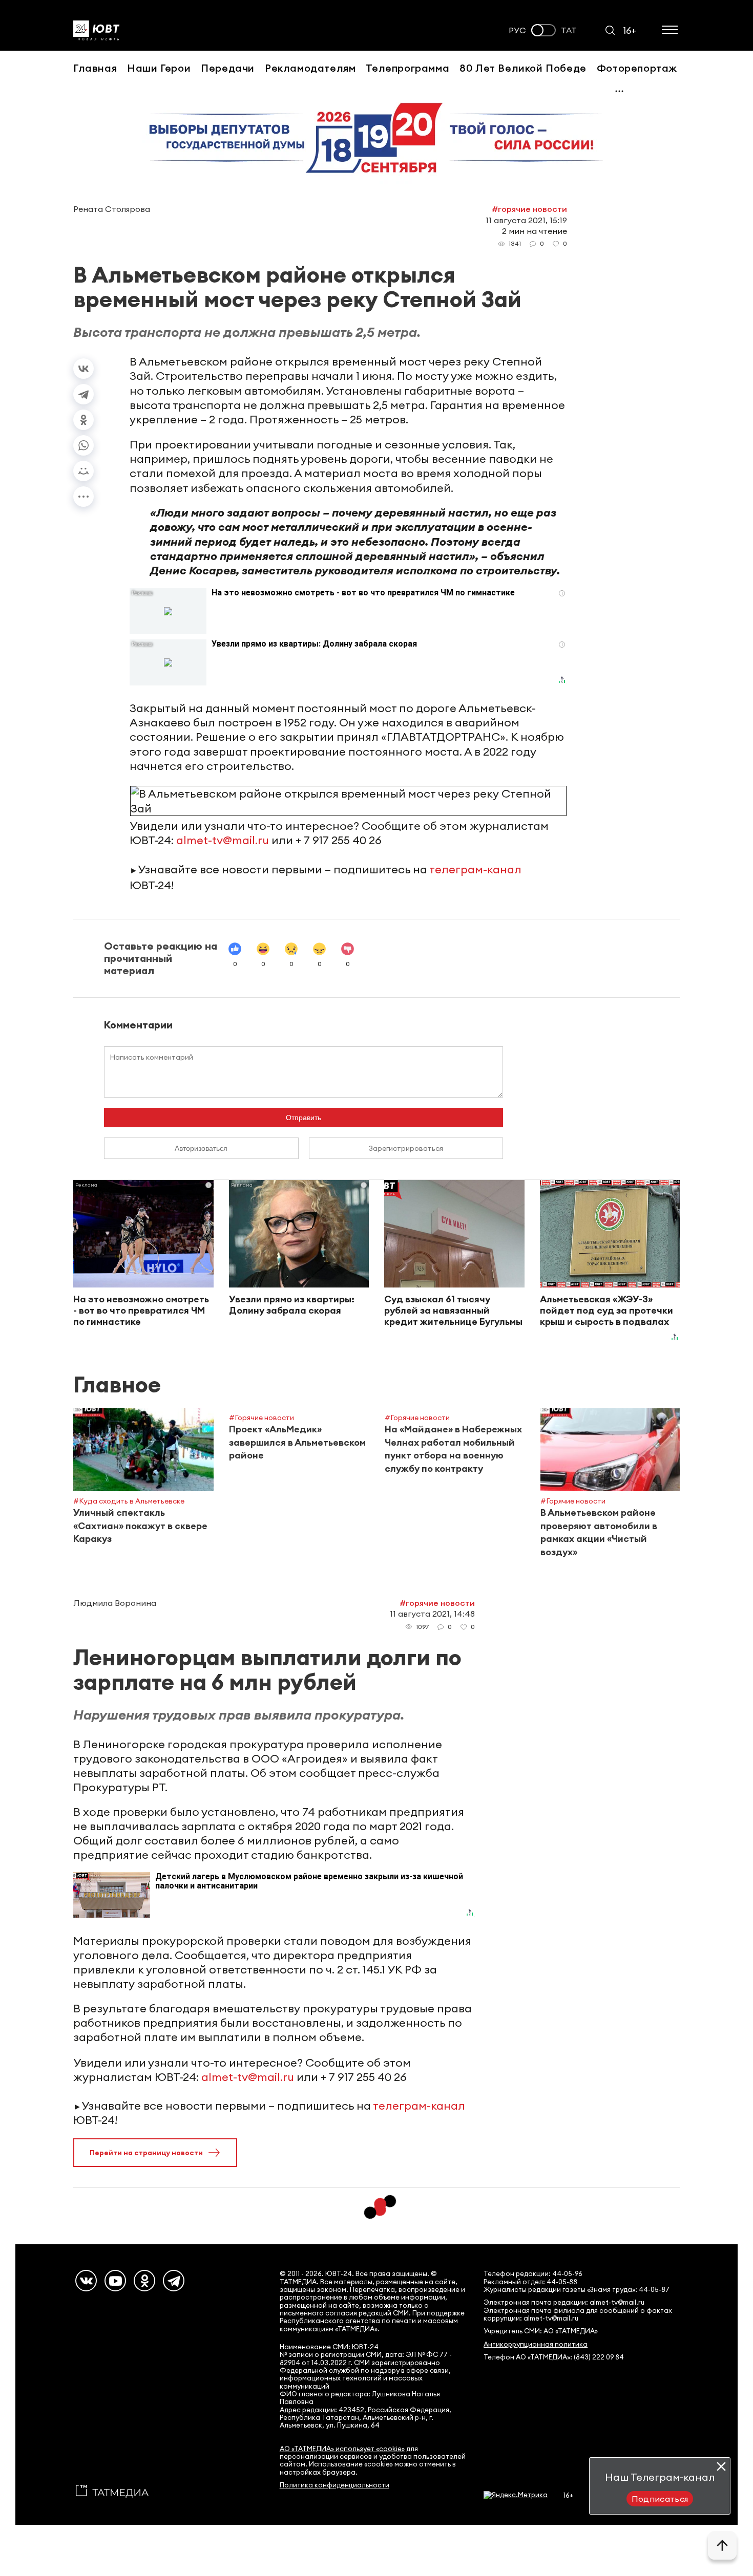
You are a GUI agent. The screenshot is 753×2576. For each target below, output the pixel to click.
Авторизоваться (201, 1148)
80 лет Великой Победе (523, 68)
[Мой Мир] (83, 471)
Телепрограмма (407, 68)
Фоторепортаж (637, 68)
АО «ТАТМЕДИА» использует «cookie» (342, 2449)
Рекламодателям (310, 68)
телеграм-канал (475, 869)
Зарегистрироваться (406, 1148)
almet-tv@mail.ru (223, 840)
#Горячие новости (529, 209)
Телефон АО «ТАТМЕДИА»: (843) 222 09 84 (554, 2357)
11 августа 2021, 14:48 (432, 1614)
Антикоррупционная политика (536, 2344)
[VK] (86, 2281)
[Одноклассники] (83, 420)
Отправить (304, 1118)
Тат (569, 30)
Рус (517, 30)
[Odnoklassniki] (144, 2281)
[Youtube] (115, 2281)
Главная (95, 68)
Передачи (228, 68)
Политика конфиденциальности (334, 2485)
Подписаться (660, 2499)
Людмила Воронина (115, 1603)
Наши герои (159, 68)
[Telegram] (83, 394)
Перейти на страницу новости (146, 2153)
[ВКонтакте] (83, 369)
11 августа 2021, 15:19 (526, 220)
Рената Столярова (112, 209)
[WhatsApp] (83, 445)
